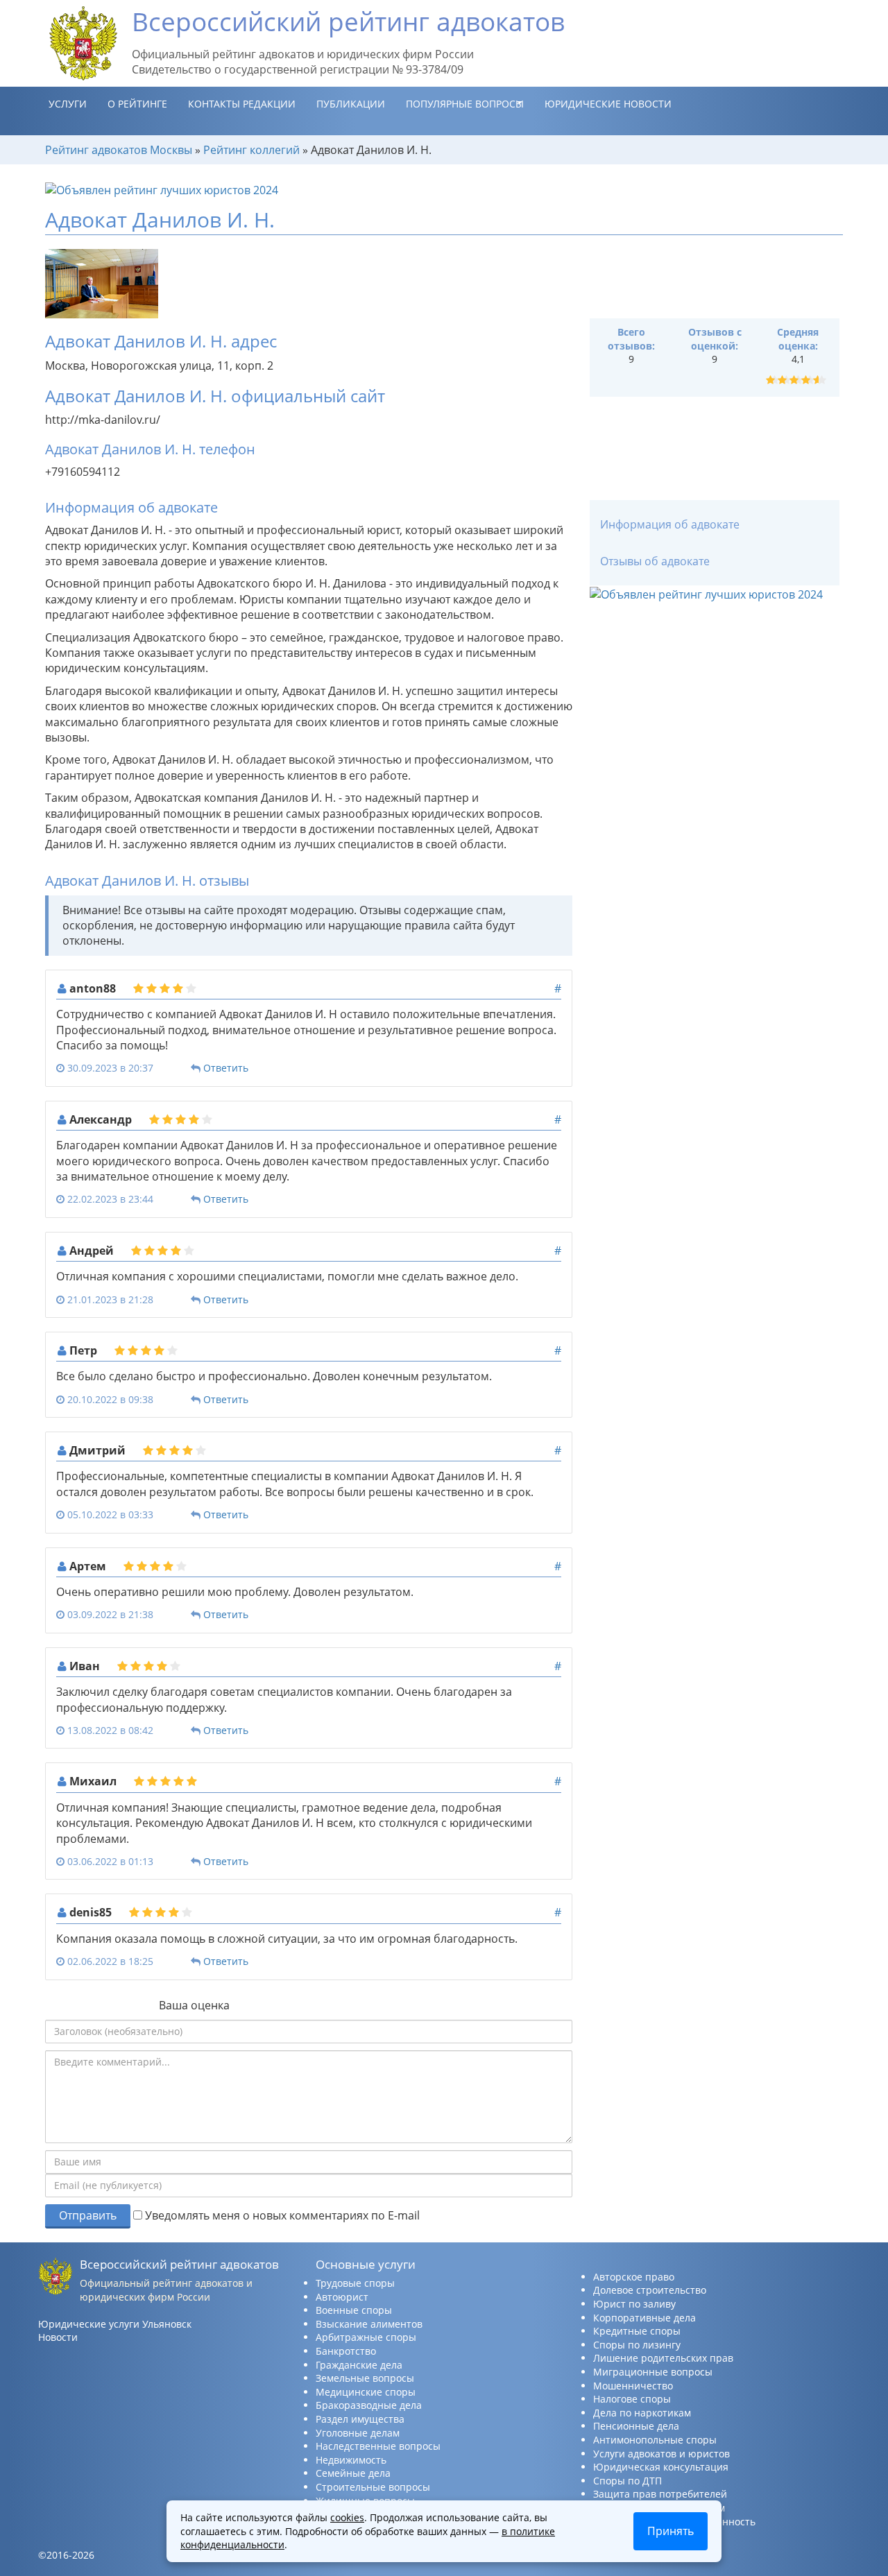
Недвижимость (351, 2460)
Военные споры (354, 2310)
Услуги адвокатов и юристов (661, 2454)
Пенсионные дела (636, 2426)
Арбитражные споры (366, 2337)
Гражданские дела (359, 2365)
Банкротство (346, 2351)
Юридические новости (608, 104)
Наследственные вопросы (378, 2446)
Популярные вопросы (465, 104)
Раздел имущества (360, 2419)
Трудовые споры (355, 2283)
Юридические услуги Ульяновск (115, 2324)
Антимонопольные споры (655, 2440)
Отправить (88, 2215)
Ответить (226, 1068)
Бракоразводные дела (369, 2405)
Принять (671, 2531)
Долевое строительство (650, 2290)
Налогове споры (632, 2399)
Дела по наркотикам (642, 2413)
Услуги (68, 104)
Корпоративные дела (644, 2318)
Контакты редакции (242, 104)
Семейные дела (353, 2473)
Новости (58, 2337)
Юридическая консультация (661, 2467)
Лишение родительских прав (663, 2358)
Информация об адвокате (670, 524)
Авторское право (634, 2277)
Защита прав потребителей (660, 2494)
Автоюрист (342, 2297)
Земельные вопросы (365, 2378)
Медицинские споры (366, 2392)
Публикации (351, 104)
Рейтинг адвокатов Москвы (119, 150)
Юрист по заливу (634, 2304)
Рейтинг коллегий (251, 150)
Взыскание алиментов (369, 2324)
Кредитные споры (637, 2331)
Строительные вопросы (373, 2487)
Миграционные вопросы (653, 2372)
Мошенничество (633, 2386)
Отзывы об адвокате (655, 561)
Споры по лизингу (637, 2345)
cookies (347, 2517)
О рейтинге (137, 104)
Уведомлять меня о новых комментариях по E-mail (281, 2215)
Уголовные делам (358, 2433)
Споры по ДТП (627, 2481)
